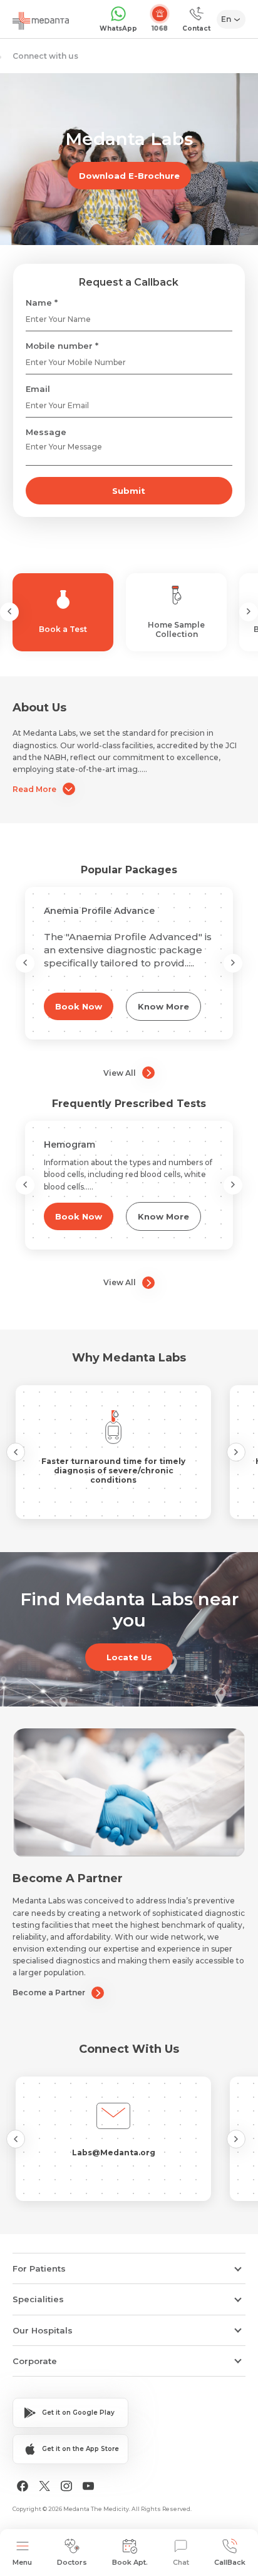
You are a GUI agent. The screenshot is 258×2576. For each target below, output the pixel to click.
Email (38, 389)
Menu (22, 2562)
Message (46, 432)
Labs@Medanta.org (114, 2153)
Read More (34, 789)
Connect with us (45, 56)
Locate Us (129, 1657)
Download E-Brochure (129, 176)
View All (120, 1073)
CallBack (230, 2562)
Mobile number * (62, 346)
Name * (42, 303)
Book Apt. (130, 2562)
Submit (129, 491)
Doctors (72, 2562)
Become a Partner (49, 1992)
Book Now (79, 1006)
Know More (163, 1006)
